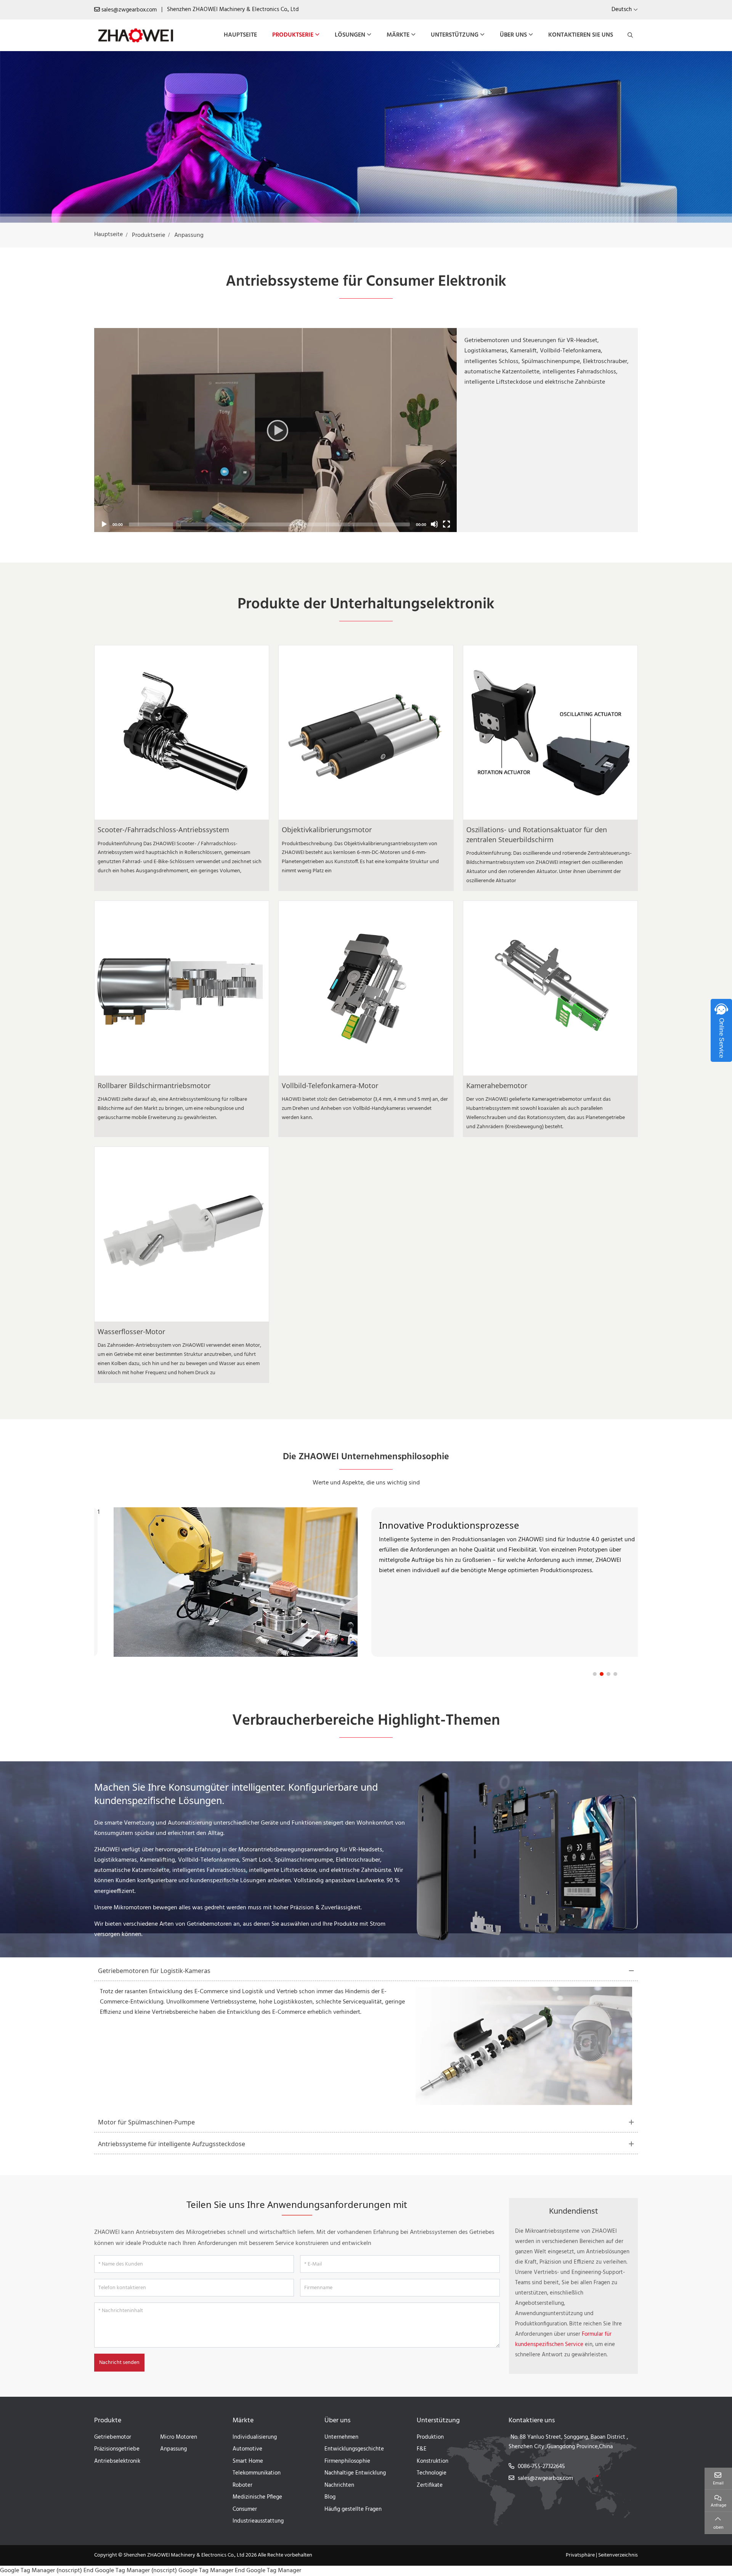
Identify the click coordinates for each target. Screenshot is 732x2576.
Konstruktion (433, 2461)
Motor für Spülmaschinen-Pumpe (146, 2122)
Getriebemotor (113, 2437)
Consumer (245, 2509)
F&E (422, 2449)
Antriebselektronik (117, 2461)
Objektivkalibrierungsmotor (327, 830)
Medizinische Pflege (257, 2497)
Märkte (398, 35)
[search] (629, 35)
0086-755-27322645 (541, 2467)
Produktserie (293, 35)
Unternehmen (341, 2437)
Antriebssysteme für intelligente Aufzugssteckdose (172, 2144)
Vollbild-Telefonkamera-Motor (330, 1085)
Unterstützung (455, 35)
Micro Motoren (179, 2437)
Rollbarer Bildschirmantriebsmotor (154, 1085)
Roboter (242, 2485)
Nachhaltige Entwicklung (355, 2473)
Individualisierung (255, 2437)
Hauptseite (240, 35)
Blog (330, 2497)
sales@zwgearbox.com (129, 10)
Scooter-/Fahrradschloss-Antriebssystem (163, 830)
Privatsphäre (580, 2555)
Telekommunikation (257, 2473)
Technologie (432, 2473)
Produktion (430, 2437)
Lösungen (350, 35)
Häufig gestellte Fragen (353, 2509)
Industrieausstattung (258, 2521)
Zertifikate (430, 2485)
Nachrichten (339, 2485)
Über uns (513, 35)
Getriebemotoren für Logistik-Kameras (154, 1971)
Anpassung (173, 2449)
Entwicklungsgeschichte (354, 2449)
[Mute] (434, 524)
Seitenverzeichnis (618, 2555)
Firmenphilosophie (347, 2461)
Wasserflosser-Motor (131, 1331)
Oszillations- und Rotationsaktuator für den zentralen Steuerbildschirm (537, 835)
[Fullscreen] (446, 524)
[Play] (275, 430)
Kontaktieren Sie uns (581, 35)
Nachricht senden (119, 2363)
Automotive (247, 2449)
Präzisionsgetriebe (117, 2449)
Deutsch (622, 10)
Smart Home (248, 2461)
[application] (275, 430)
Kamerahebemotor (497, 1085)
